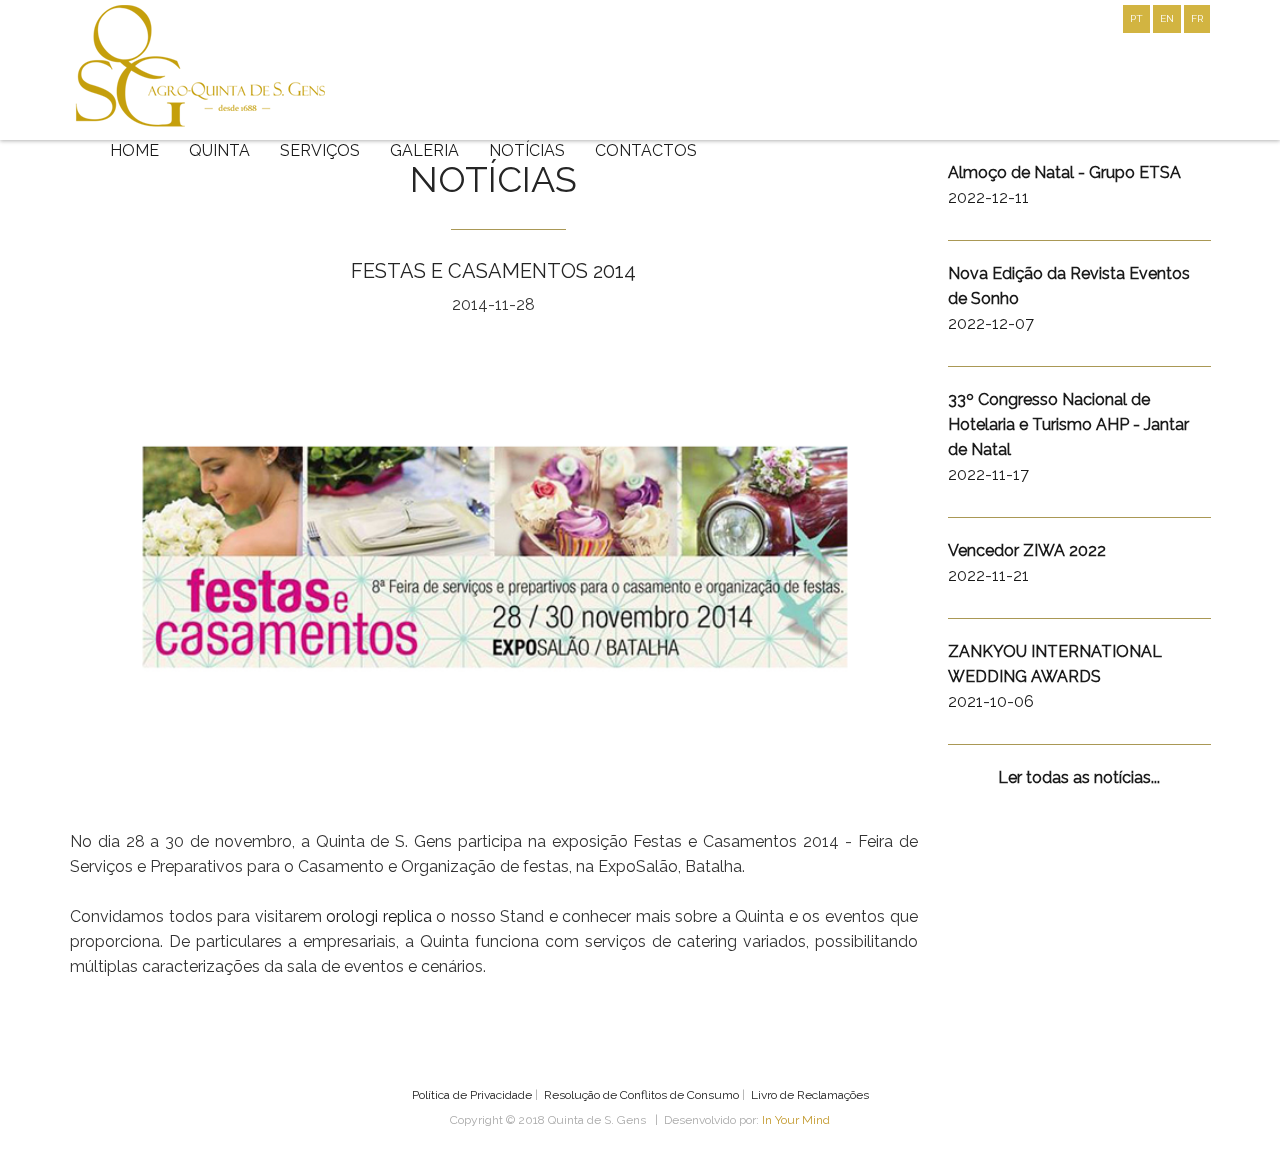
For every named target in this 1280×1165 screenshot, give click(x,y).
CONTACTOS (646, 150)
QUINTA (219, 150)
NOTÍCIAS (527, 150)
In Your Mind (796, 1120)
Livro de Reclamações (810, 1095)
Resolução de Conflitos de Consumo (641, 1095)
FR (1197, 18)
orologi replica (379, 916)
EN (1167, 18)
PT (1136, 18)
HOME (134, 150)
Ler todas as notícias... (1079, 777)
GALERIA (424, 150)
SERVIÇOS (320, 150)
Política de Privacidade (472, 1095)
